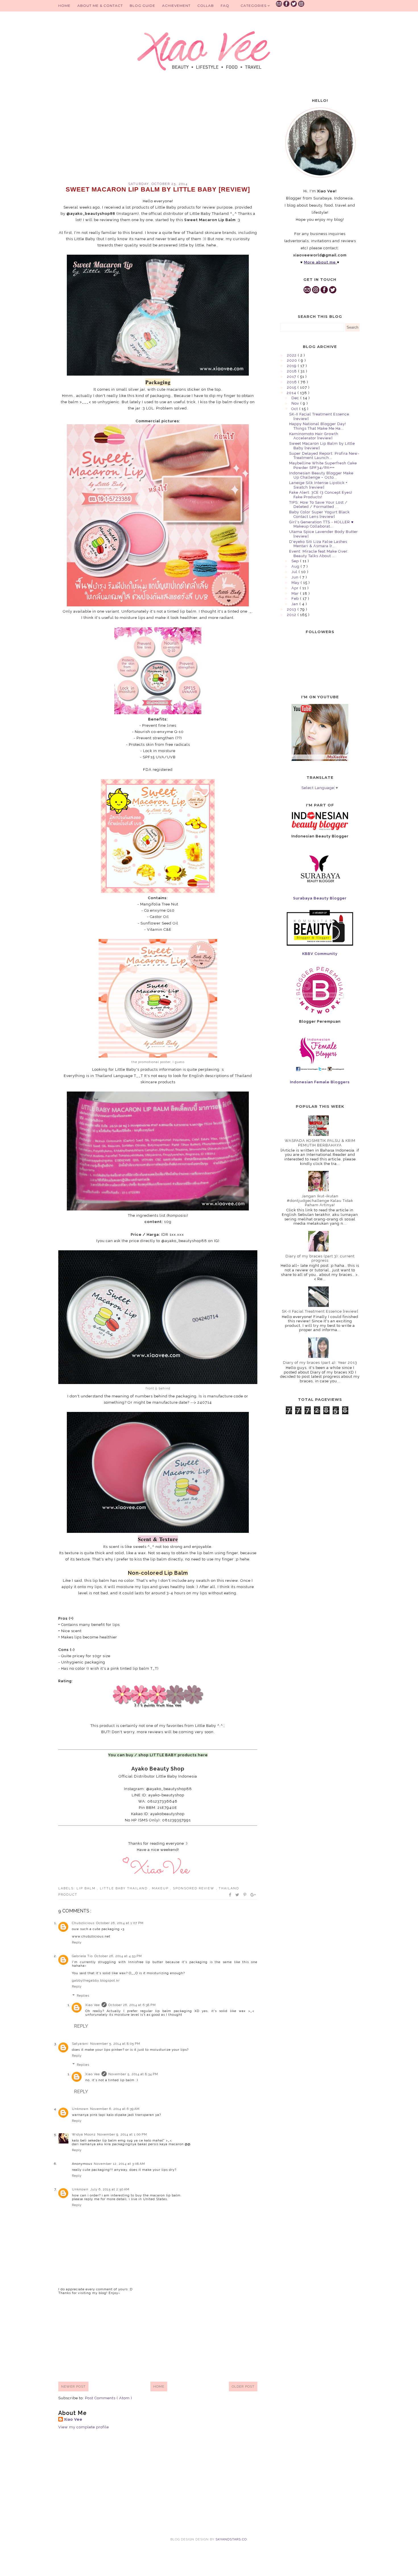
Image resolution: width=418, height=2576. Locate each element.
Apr (296, 588)
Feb (296, 599)
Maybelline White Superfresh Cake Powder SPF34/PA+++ (323, 465)
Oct (295, 409)
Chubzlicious (83, 1923)
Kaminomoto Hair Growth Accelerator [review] (314, 436)
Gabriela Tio (82, 1956)
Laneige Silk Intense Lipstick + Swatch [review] (318, 485)
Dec (296, 398)
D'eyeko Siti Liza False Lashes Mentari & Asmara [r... (318, 544)
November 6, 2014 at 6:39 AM (115, 2109)
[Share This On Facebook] (230, 1895)
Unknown (80, 2109)
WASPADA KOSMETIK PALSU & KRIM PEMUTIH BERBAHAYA (320, 1143)
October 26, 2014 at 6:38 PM (132, 2005)
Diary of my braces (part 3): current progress (320, 1258)
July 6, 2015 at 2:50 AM (110, 2189)
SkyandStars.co (231, 2539)
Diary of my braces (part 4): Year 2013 (320, 1363)
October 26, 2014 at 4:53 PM (118, 1956)
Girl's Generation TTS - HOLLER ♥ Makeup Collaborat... (321, 524)
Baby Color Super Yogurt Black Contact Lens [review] (319, 514)
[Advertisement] (158, 134)
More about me (320, 262)
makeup (161, 1888)
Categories (254, 6)
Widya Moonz (84, 2135)
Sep (296, 561)
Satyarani (80, 2044)
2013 (292, 609)
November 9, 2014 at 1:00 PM (122, 2135)
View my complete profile (84, 2427)
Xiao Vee (93, 2005)
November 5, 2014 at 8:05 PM (115, 2044)
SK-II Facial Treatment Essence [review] (320, 1311)
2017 (292, 377)
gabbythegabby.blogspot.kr (96, 1981)
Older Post (243, 2386)
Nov (296, 403)
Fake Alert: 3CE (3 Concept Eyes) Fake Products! (321, 495)
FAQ (225, 6)
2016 (292, 382)
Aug (296, 566)
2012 (292, 615)
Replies (83, 1996)
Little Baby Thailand (124, 1888)
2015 (292, 387)
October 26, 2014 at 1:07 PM (120, 1923)
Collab (206, 6)
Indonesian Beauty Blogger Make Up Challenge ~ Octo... (321, 475)
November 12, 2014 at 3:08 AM (119, 2164)
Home (64, 6)
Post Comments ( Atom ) (109, 2398)
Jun (296, 577)
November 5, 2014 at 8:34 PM (133, 2074)
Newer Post (73, 2386)
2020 (293, 360)
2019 (292, 366)
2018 (292, 371)
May (296, 583)
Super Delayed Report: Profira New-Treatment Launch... (324, 456)
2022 (292, 355)
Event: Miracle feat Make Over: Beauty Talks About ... (319, 554)
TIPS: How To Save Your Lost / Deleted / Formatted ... (318, 505)
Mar (296, 593)
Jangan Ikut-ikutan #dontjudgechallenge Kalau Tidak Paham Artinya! (320, 1201)
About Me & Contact (100, 6)
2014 (292, 393)
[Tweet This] (238, 1895)
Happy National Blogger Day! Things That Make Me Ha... (318, 426)
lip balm (87, 1888)
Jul (295, 572)
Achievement (176, 6)
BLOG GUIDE (142, 6)
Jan (295, 604)
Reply (77, 1942)
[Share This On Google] (253, 1895)
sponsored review (194, 1888)
